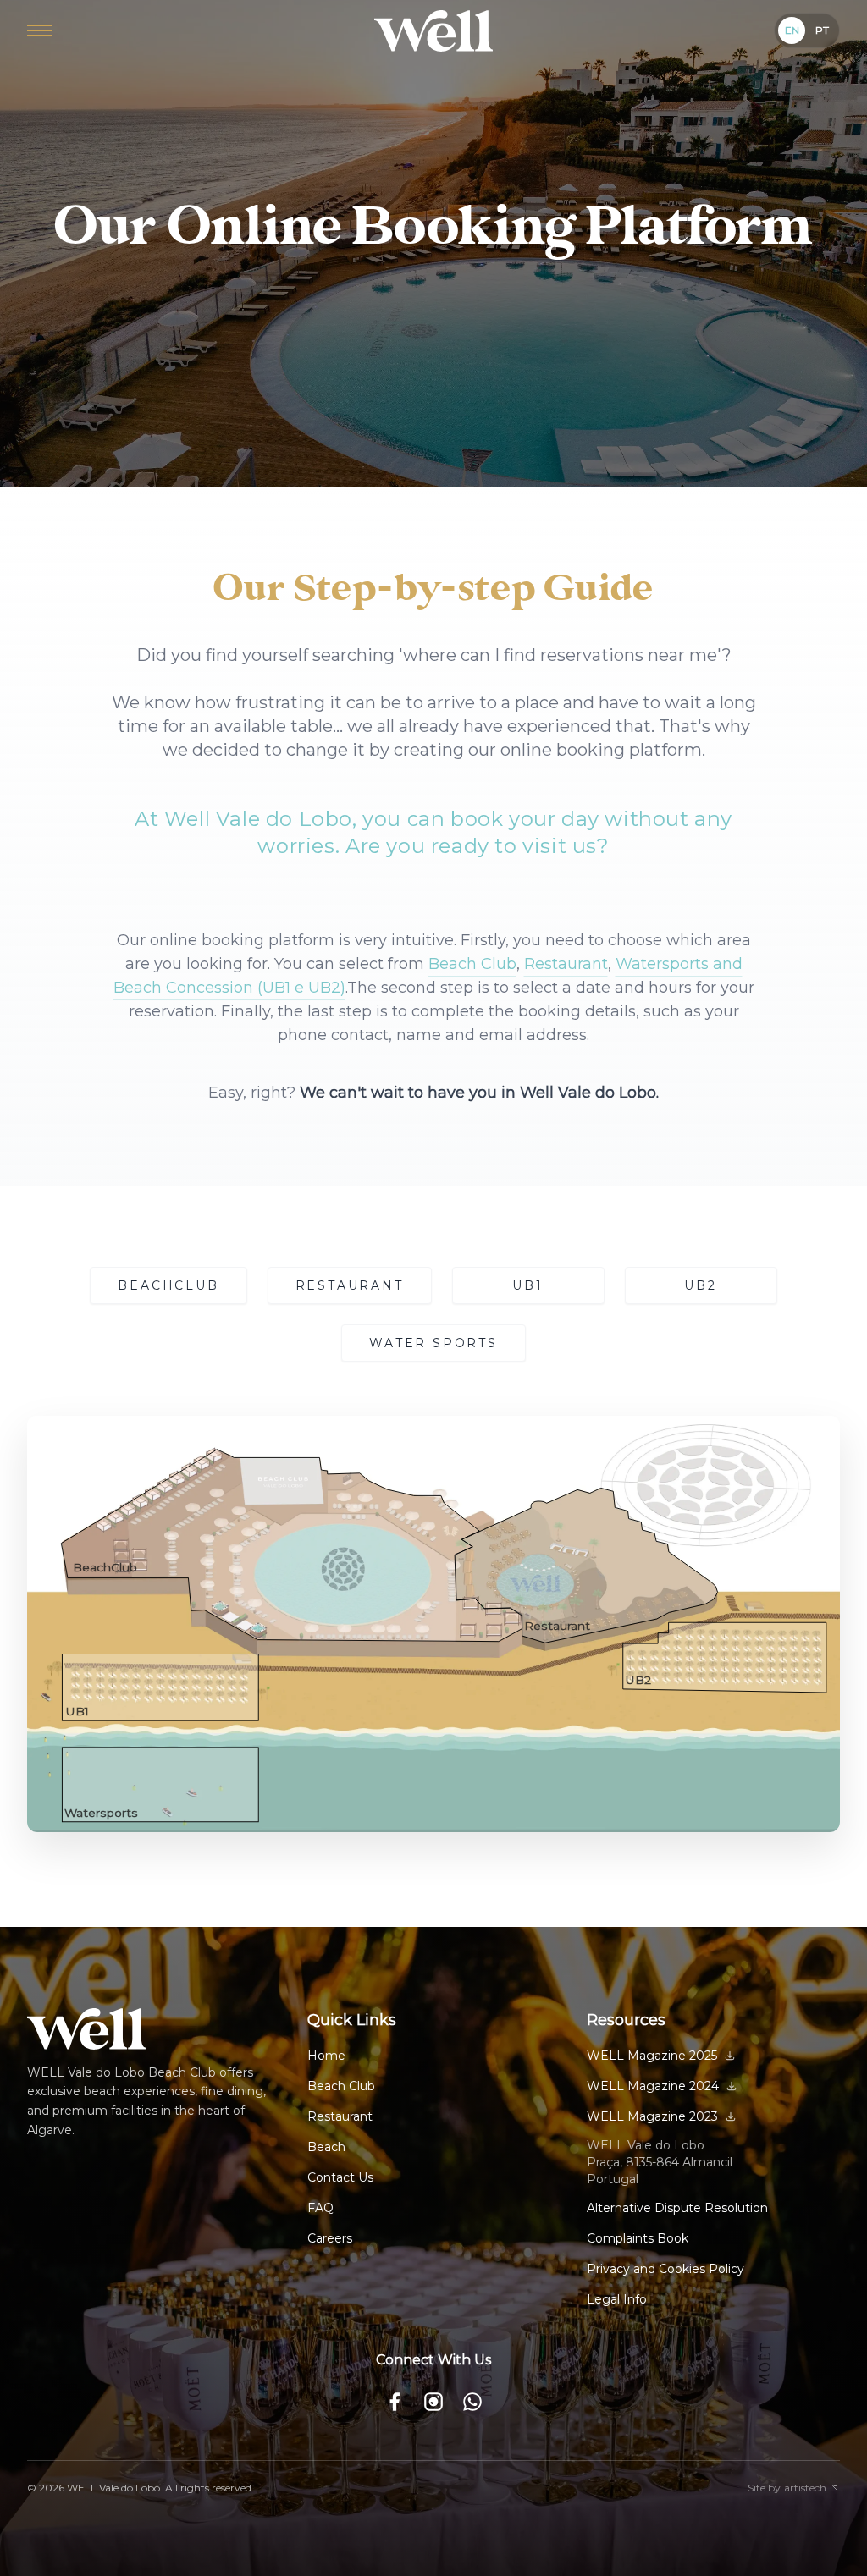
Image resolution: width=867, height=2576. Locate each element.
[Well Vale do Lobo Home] (433, 31)
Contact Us (340, 2177)
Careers (330, 2238)
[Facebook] (395, 2402)
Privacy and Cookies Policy (665, 2269)
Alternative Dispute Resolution (677, 2208)
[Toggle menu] (40, 30)
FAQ (320, 2208)
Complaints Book (638, 2238)
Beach (326, 2147)
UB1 (527, 1285)
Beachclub (168, 1285)
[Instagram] (433, 2402)
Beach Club (472, 964)
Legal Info (617, 2299)
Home (326, 2056)
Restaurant (566, 964)
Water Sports (433, 1343)
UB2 (700, 1285)
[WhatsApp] (472, 2402)
